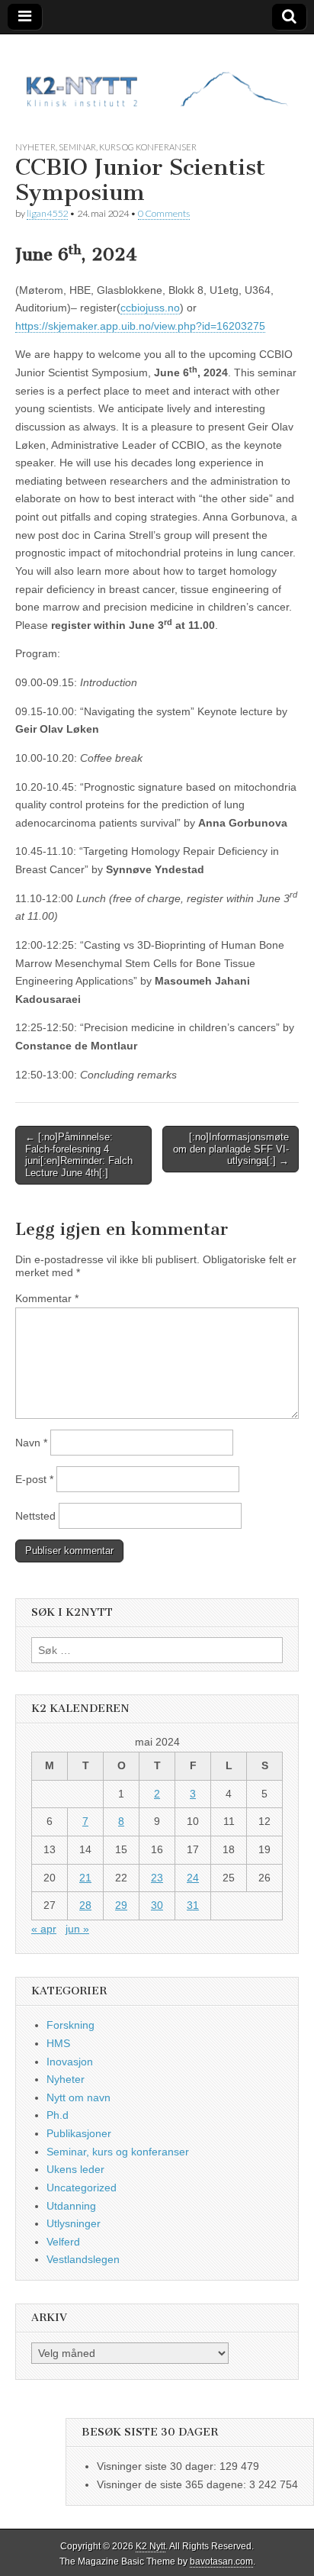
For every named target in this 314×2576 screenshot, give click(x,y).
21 (85, 1878)
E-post (34, 1479)
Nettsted (35, 1516)
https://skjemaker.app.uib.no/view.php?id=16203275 (140, 326)
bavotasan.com (221, 2561)
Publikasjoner (79, 2133)
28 (85, 1905)
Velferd (63, 2242)
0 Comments (164, 213)
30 (157, 1905)
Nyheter (35, 147)
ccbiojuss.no (150, 308)
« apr (44, 1929)
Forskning (70, 2025)
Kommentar (47, 1298)
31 (193, 1905)
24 (193, 1878)
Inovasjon (70, 2062)
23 (157, 1878)
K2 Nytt (151, 2546)
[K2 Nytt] (157, 76)
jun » (77, 1929)
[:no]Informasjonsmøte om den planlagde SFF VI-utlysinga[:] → (231, 1149)
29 (121, 1905)
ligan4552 (47, 213)
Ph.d (58, 2115)
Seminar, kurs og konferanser (128, 147)
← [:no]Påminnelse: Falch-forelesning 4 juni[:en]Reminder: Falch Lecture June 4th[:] (79, 1155)
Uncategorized (82, 2188)
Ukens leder (75, 2169)
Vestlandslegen (83, 2259)
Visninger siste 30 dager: (158, 2466)
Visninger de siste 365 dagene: (173, 2484)
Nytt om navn (78, 2097)
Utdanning (71, 2206)
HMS (58, 2043)
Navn (31, 1443)
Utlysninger (74, 2223)
